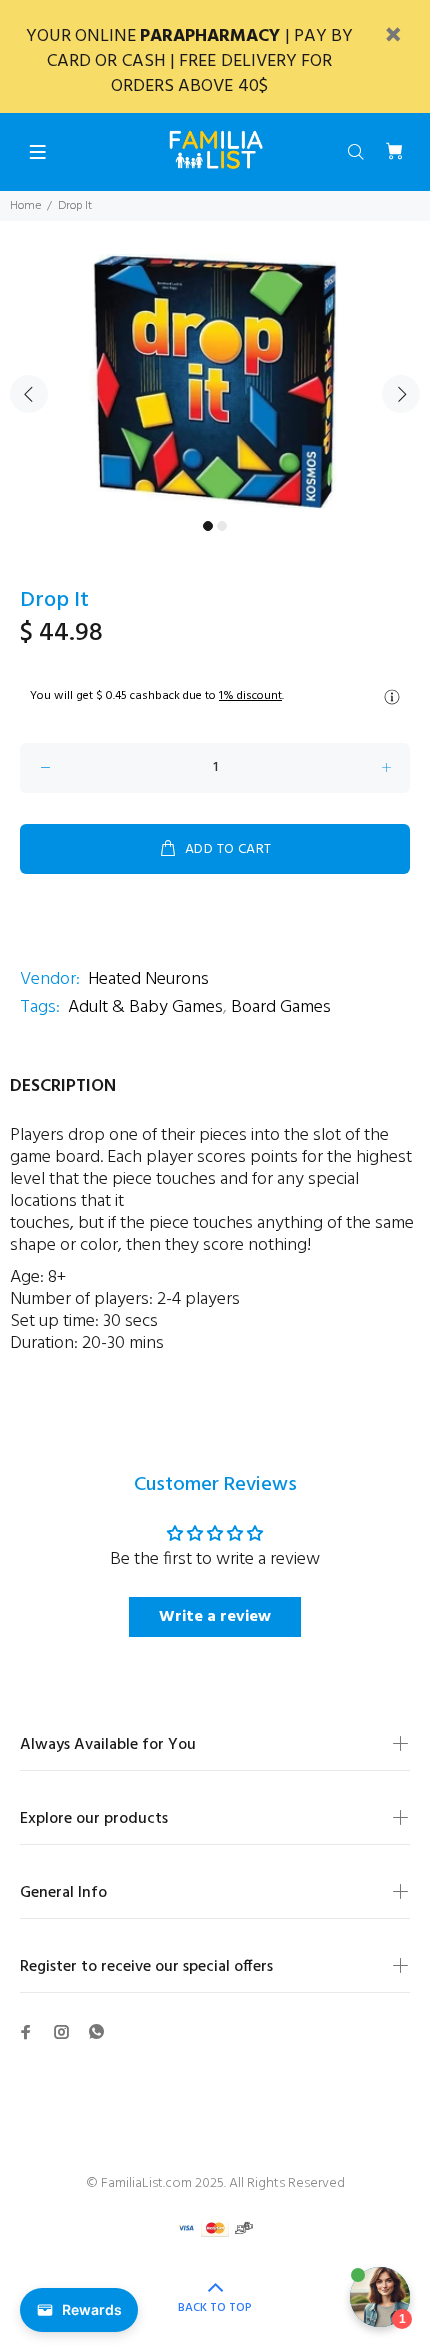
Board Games (281, 1007)
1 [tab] (208, 526)
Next (401, 394)
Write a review (215, 1617)
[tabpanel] (215, 382)
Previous (29, 394)
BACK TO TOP (215, 2308)
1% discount (250, 696)
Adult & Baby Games (145, 1007)
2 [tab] (222, 526)
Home (25, 206)
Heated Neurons (148, 979)
